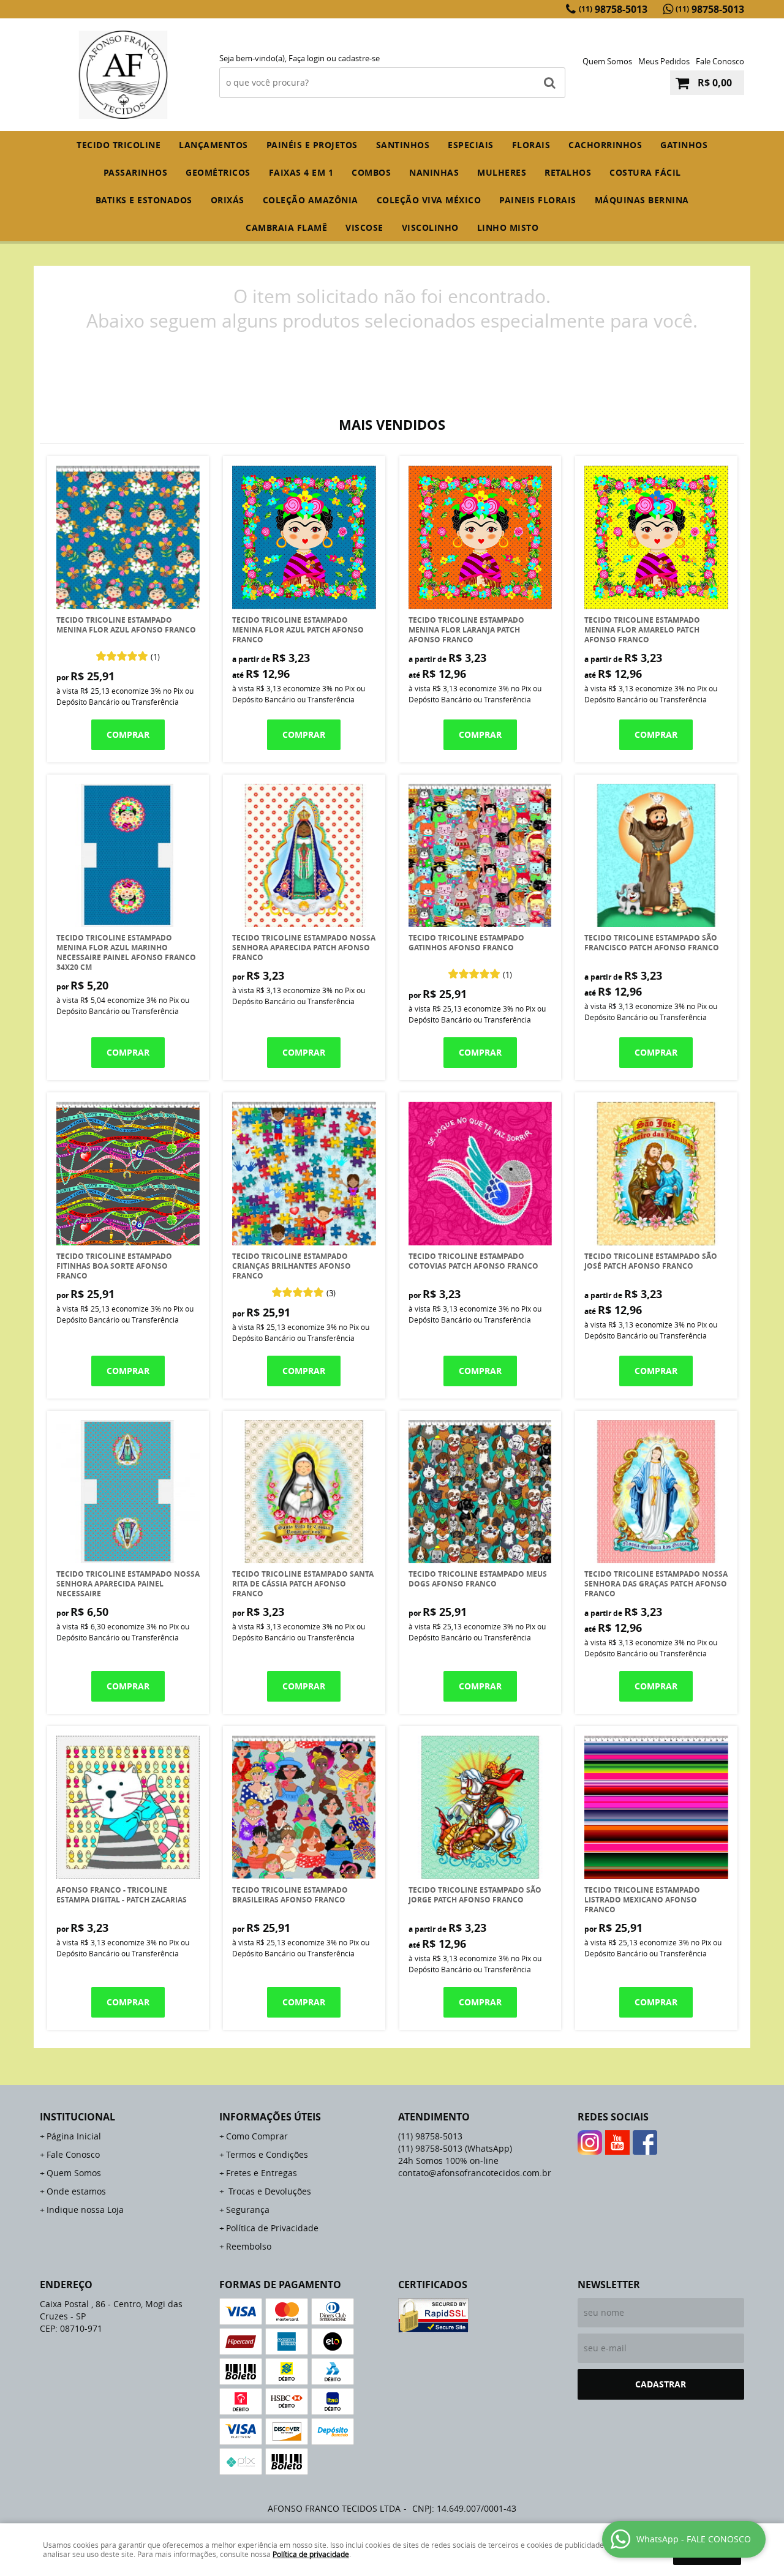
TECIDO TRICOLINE (119, 145)
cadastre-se (359, 58)
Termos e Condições (267, 2154)
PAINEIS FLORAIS (538, 200)
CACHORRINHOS (605, 145)
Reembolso (249, 2246)
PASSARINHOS (136, 172)
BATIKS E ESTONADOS (144, 200)
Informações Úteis (270, 2117)
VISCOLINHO (430, 227)
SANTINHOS (403, 145)
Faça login (307, 58)
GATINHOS (684, 145)
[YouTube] (617, 2142)
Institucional (77, 2117)
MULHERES (502, 172)
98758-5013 (613, 9)
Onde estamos (76, 2191)
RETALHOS (568, 172)
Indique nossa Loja (85, 2210)
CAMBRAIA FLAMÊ (286, 227)
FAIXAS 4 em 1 (301, 172)
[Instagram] (590, 2142)
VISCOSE (364, 227)
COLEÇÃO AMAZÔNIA (311, 200)
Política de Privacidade (272, 2228)
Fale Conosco (720, 61)
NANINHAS (434, 172)
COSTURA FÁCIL (645, 172)
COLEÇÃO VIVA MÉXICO (429, 200)
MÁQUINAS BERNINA (642, 200)
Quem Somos (607, 61)
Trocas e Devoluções (269, 2191)
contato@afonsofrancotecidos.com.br (475, 2173)
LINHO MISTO (508, 227)
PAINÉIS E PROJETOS (312, 145)
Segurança (248, 2210)
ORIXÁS (228, 200)
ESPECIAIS (471, 145)
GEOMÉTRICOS (218, 172)
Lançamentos (213, 145)
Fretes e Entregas (262, 2173)
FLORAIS (531, 145)
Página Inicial (74, 2136)
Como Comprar (257, 2136)
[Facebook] (645, 2142)
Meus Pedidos (664, 61)
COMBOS (371, 172)
